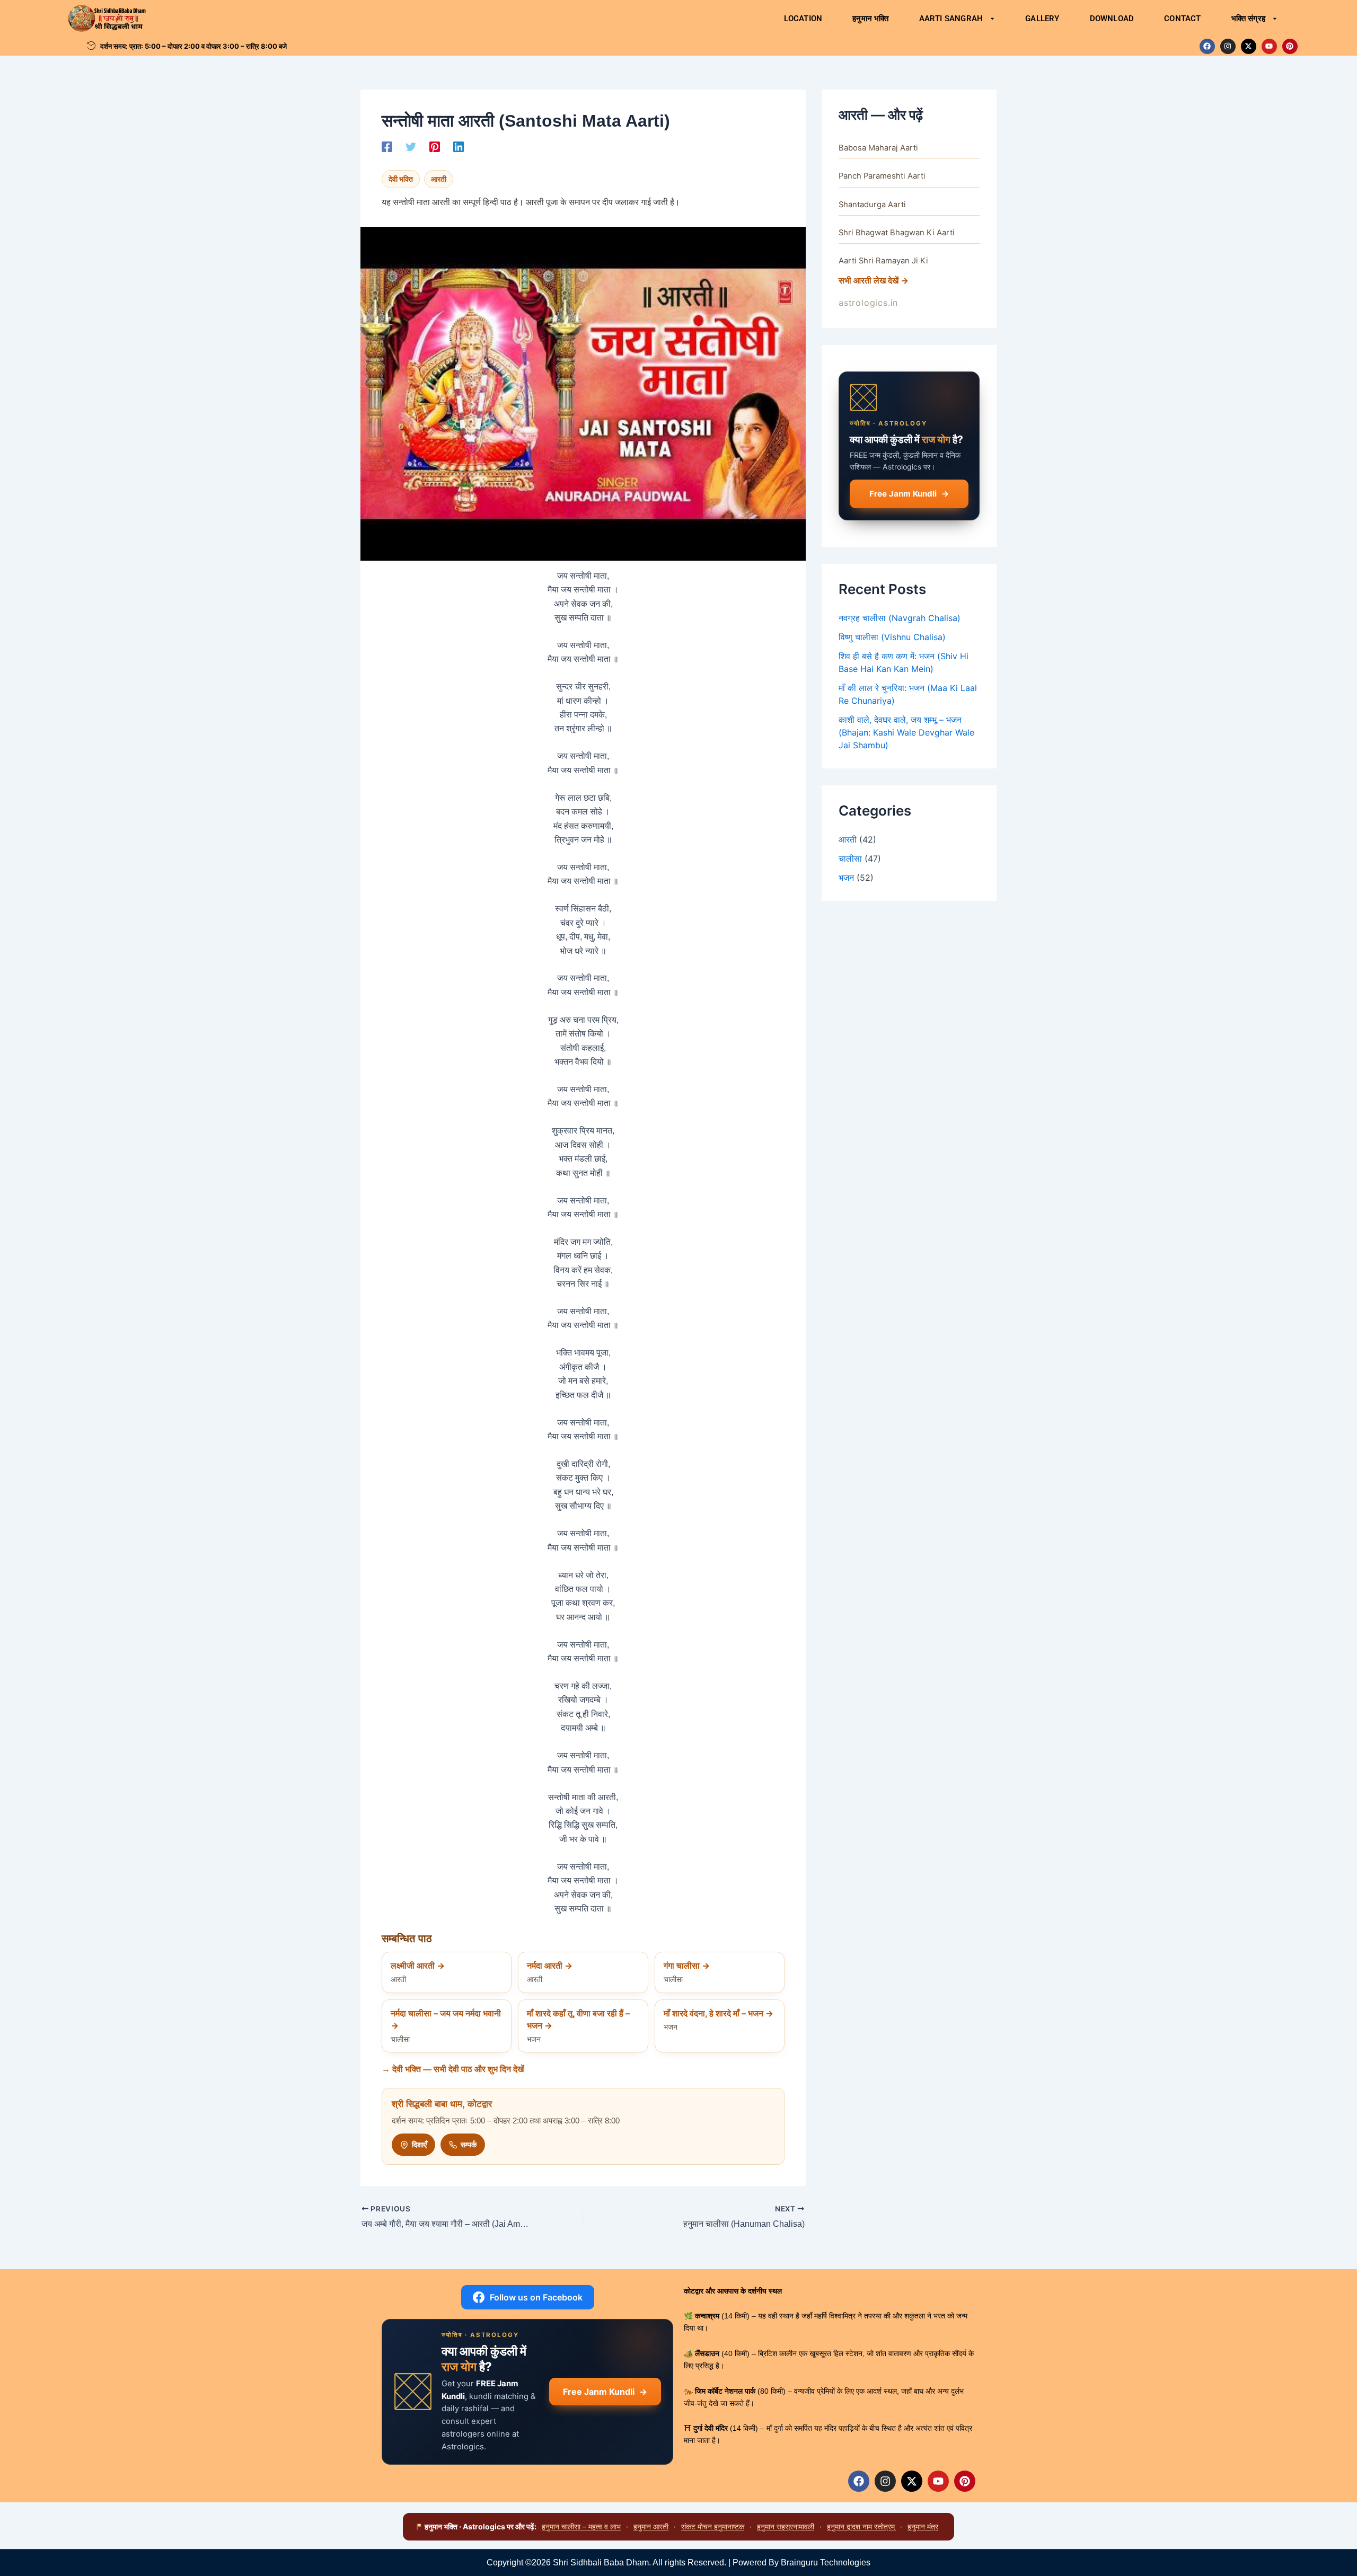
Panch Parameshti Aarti (882, 176)
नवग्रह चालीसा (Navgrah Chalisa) (900, 618)
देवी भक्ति (401, 179)
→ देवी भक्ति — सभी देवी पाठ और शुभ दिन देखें (453, 2069)
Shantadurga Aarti (872, 205)
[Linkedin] (459, 146)
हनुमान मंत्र (923, 2526)
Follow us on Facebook (536, 2297)
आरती (439, 179)
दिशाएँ (419, 2144)
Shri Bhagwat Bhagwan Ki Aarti (897, 233)
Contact (1182, 19)
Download (1112, 19)
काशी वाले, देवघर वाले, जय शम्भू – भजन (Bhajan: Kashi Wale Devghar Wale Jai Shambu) (906, 732)
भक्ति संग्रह (1248, 19)
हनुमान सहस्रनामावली (786, 2526)
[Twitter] (411, 146)
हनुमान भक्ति (870, 19)
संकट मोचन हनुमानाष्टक (713, 2526)
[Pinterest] (435, 146)
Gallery (1042, 19)
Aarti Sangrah (951, 19)
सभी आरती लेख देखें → (874, 280)
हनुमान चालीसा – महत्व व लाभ (581, 2526)
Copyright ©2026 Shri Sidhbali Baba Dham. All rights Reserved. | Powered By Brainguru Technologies (678, 2562)
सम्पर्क (469, 2144)
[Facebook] (387, 146)
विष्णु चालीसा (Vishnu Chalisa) (892, 637)
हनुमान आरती (651, 2526)
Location (803, 19)
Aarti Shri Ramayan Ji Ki (883, 261)
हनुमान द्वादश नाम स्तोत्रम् (861, 2526)
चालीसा (850, 858)
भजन (846, 878)
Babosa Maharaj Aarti (878, 148)
